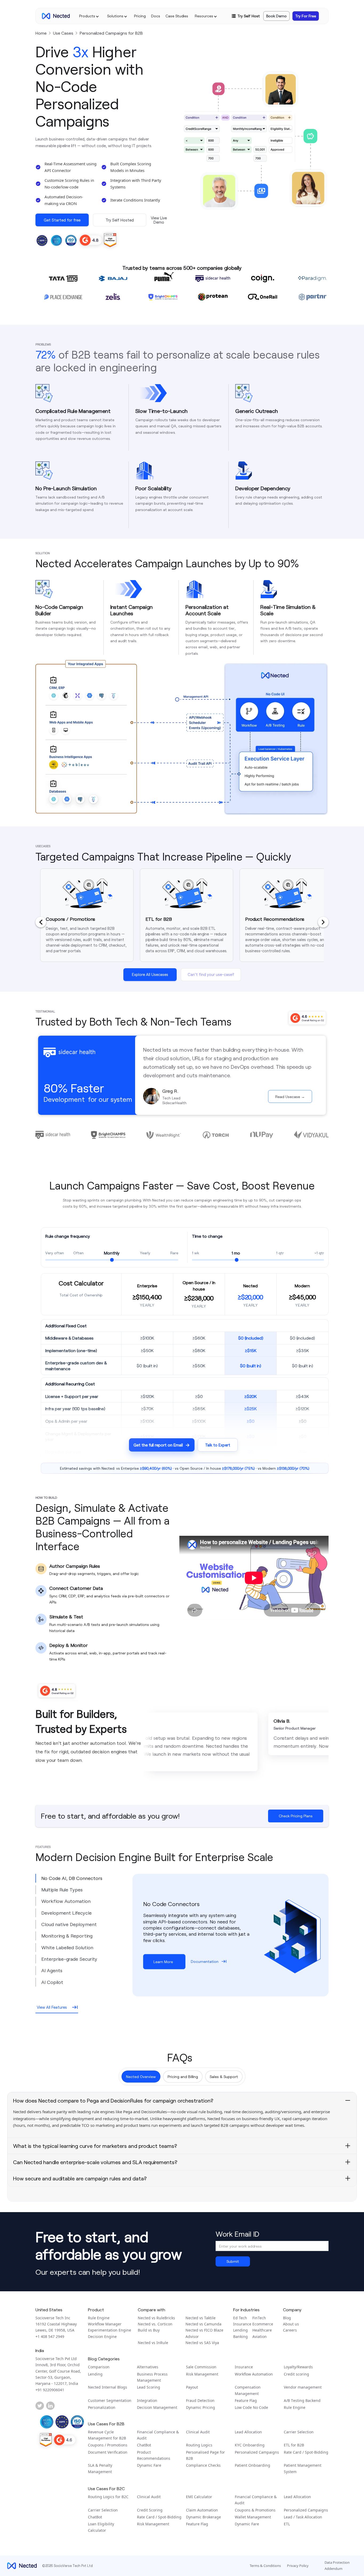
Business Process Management (152, 2377)
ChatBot (144, 2445)
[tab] (84, 1878)
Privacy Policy (298, 2566)
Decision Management (157, 2407)
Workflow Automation (254, 2374)
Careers (290, 2330)
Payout (192, 2387)
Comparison (99, 2367)
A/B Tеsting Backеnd (302, 2400)
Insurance (242, 2324)
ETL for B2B (294, 2445)
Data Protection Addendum (337, 2565)
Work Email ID (237, 2234)
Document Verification (108, 2452)
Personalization (102, 2407)
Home (41, 33)
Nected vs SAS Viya (202, 2343)
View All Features (52, 2007)
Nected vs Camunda (203, 2324)
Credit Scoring (150, 2510)
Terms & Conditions (265, 2566)
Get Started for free (62, 220)
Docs (156, 16)
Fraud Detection (200, 2400)
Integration (147, 2400)
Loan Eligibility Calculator (101, 2527)
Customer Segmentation (110, 2400)
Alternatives (148, 2367)
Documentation (205, 1961)
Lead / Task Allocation (303, 2517)
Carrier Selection (299, 2432)
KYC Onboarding (250, 2445)
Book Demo (276, 16)
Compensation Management (248, 2390)
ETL (287, 2524)
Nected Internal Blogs (108, 2387)
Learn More (163, 1962)
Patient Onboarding (252, 2465)
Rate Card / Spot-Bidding (306, 2452)
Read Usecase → (290, 1097)
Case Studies (177, 16)
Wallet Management (253, 2517)
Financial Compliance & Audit (158, 2435)
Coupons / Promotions (108, 2445)
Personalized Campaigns (257, 2452)
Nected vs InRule (153, 2343)
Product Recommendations (154, 2455)
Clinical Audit (198, 2432)
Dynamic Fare (149, 2465)
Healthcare (262, 2330)
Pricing (140, 16)
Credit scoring (296, 2374)
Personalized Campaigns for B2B (111, 33)
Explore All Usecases (150, 974)
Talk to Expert (218, 1445)
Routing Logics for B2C (108, 2497)
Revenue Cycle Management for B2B (107, 2435)
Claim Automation (202, 2510)
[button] (89, 16)
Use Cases (63, 33)
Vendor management (303, 2387)
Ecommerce (263, 2324)
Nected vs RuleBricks (156, 2318)
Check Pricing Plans (296, 1816)
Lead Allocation (248, 2432)
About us (291, 2324)
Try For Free (306, 16)
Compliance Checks (203, 2465)
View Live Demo (159, 220)
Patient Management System (303, 2468)
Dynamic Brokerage (203, 2517)
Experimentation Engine (110, 2330)
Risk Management (202, 2374)
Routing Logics (199, 2445)
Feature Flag (246, 2400)
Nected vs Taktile (201, 2318)
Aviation (260, 2336)
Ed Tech (240, 2318)
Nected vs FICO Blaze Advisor (204, 2333)
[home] (56, 16)
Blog (287, 2318)
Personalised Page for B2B (205, 2455)
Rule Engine (99, 2318)
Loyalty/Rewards (298, 2367)
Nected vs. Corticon (155, 2324)
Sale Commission (201, 2367)
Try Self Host (249, 16)
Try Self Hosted (120, 220)
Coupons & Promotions (255, 2510)
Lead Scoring (149, 2387)
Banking (240, 2336)
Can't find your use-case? (211, 974)
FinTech (259, 2318)
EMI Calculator (199, 2497)
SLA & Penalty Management (100, 2468)
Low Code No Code (251, 2407)
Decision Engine (102, 2336)
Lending (240, 2330)
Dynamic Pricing (201, 2407)
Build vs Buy (149, 2330)
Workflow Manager (105, 2324)
